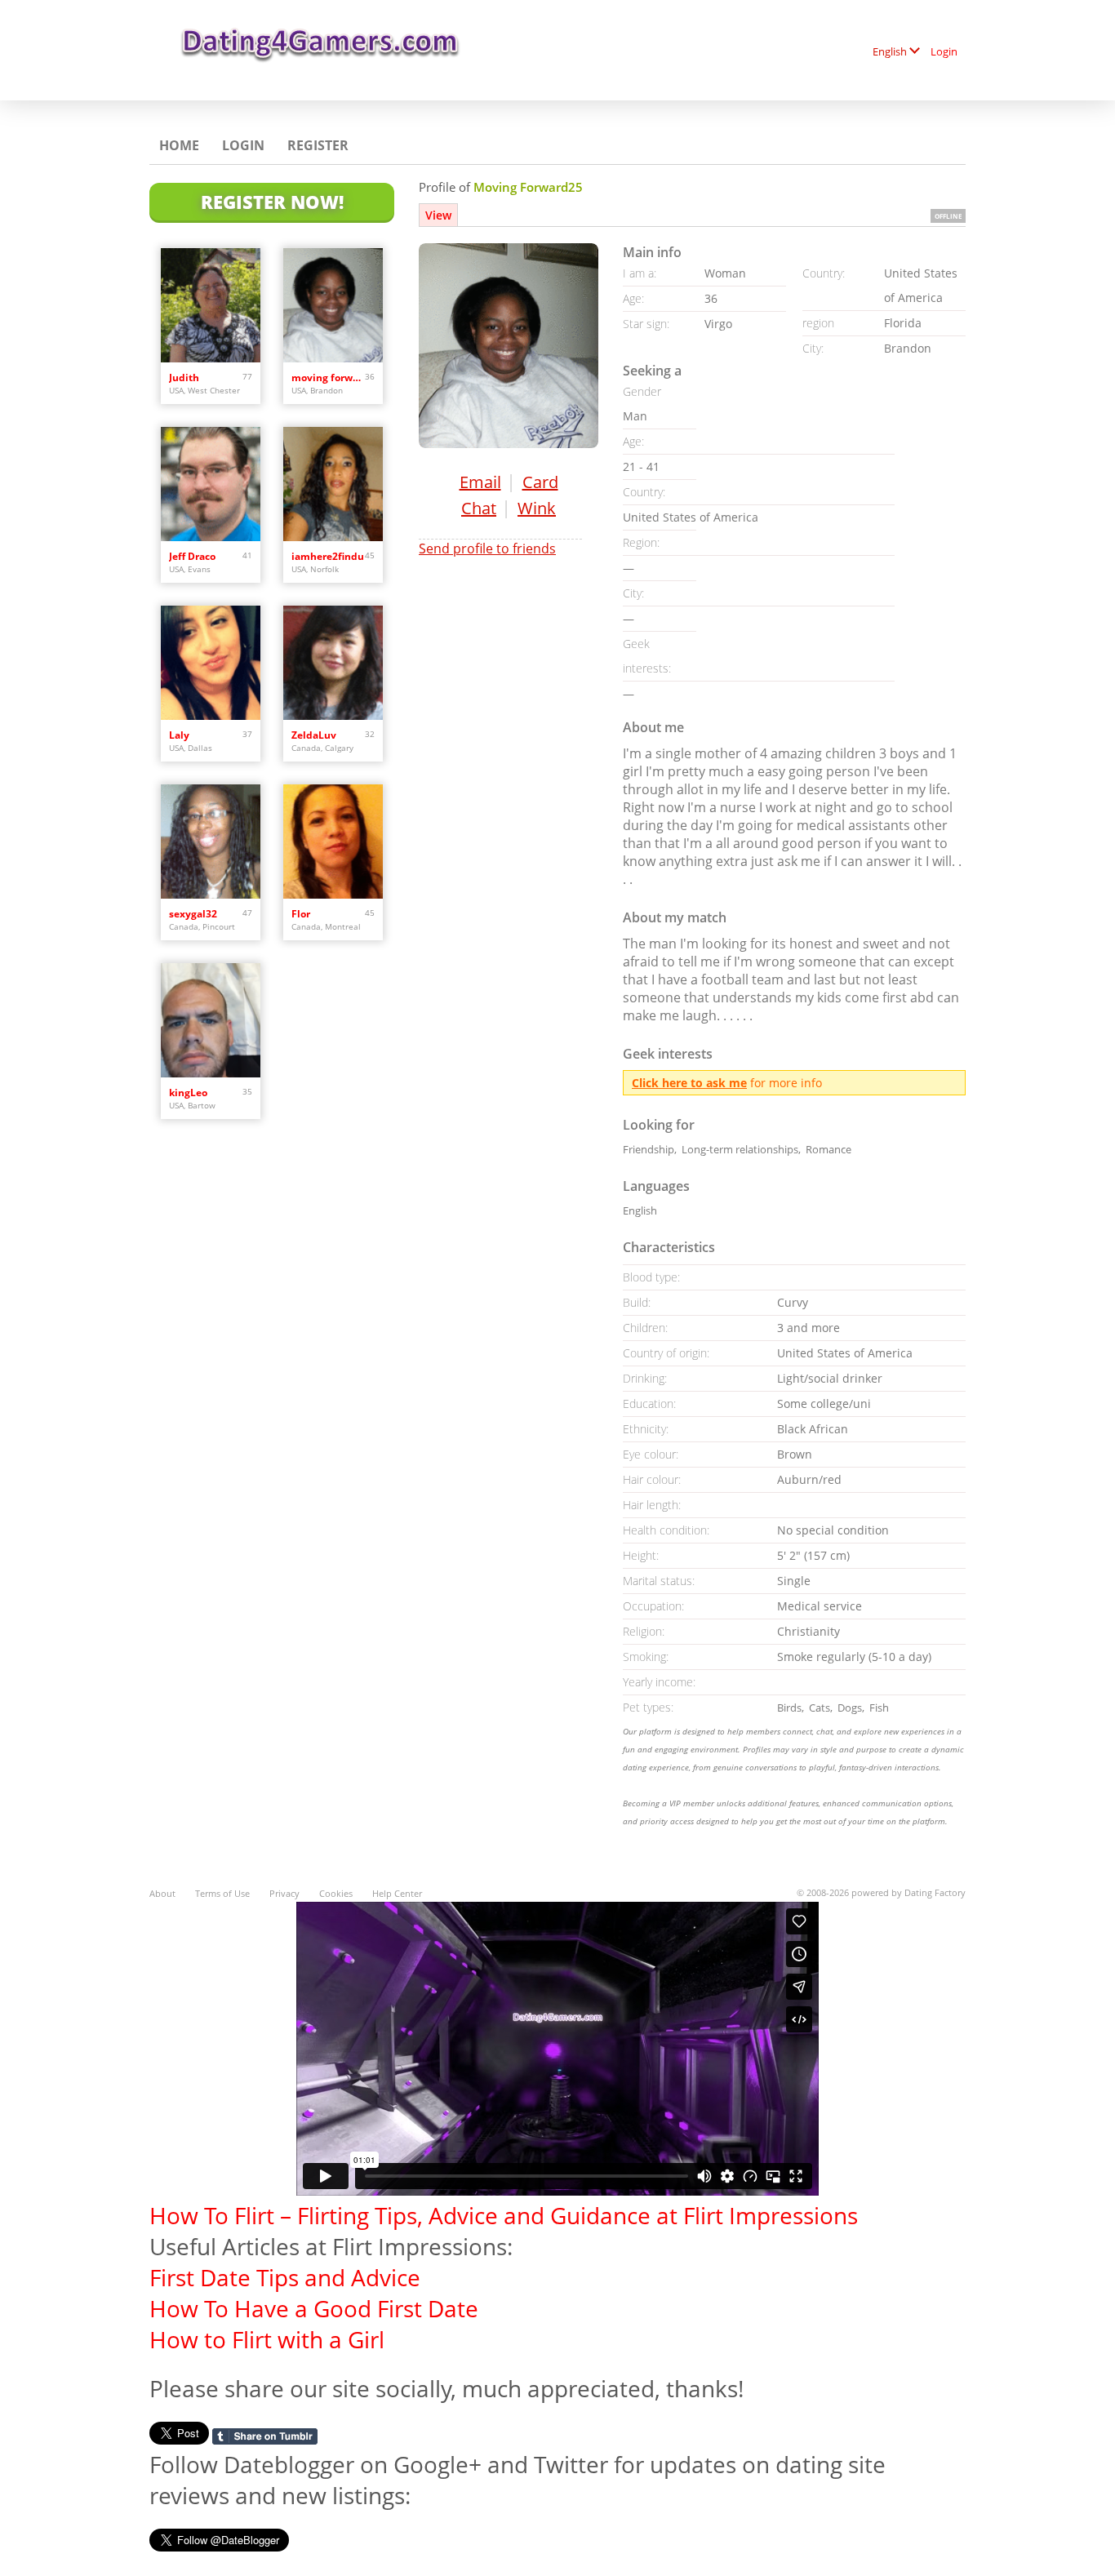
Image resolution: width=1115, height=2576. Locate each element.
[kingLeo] (211, 1020)
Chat (479, 508)
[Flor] (333, 842)
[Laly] (211, 663)
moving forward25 (328, 378)
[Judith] (211, 305)
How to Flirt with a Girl (267, 2339)
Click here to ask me (689, 1083)
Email (480, 482)
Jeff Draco (192, 556)
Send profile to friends (487, 549)
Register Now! (272, 202)
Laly (179, 735)
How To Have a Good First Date (314, 2308)
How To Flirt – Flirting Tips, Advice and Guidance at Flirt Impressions (504, 2215)
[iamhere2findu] (333, 484)
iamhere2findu (328, 556)
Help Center (397, 1893)
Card (540, 482)
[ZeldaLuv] (333, 663)
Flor (301, 914)
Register (318, 145)
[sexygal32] (211, 842)
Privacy (284, 1893)
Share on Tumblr (265, 2436)
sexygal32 (193, 914)
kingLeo (188, 1093)
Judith (184, 378)
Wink (537, 508)
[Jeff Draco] (211, 484)
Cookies (336, 1893)
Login (944, 51)
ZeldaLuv (314, 735)
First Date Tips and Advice (285, 2277)
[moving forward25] (333, 305)
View (438, 215)
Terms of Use (222, 1893)
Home (179, 145)
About (162, 1893)
